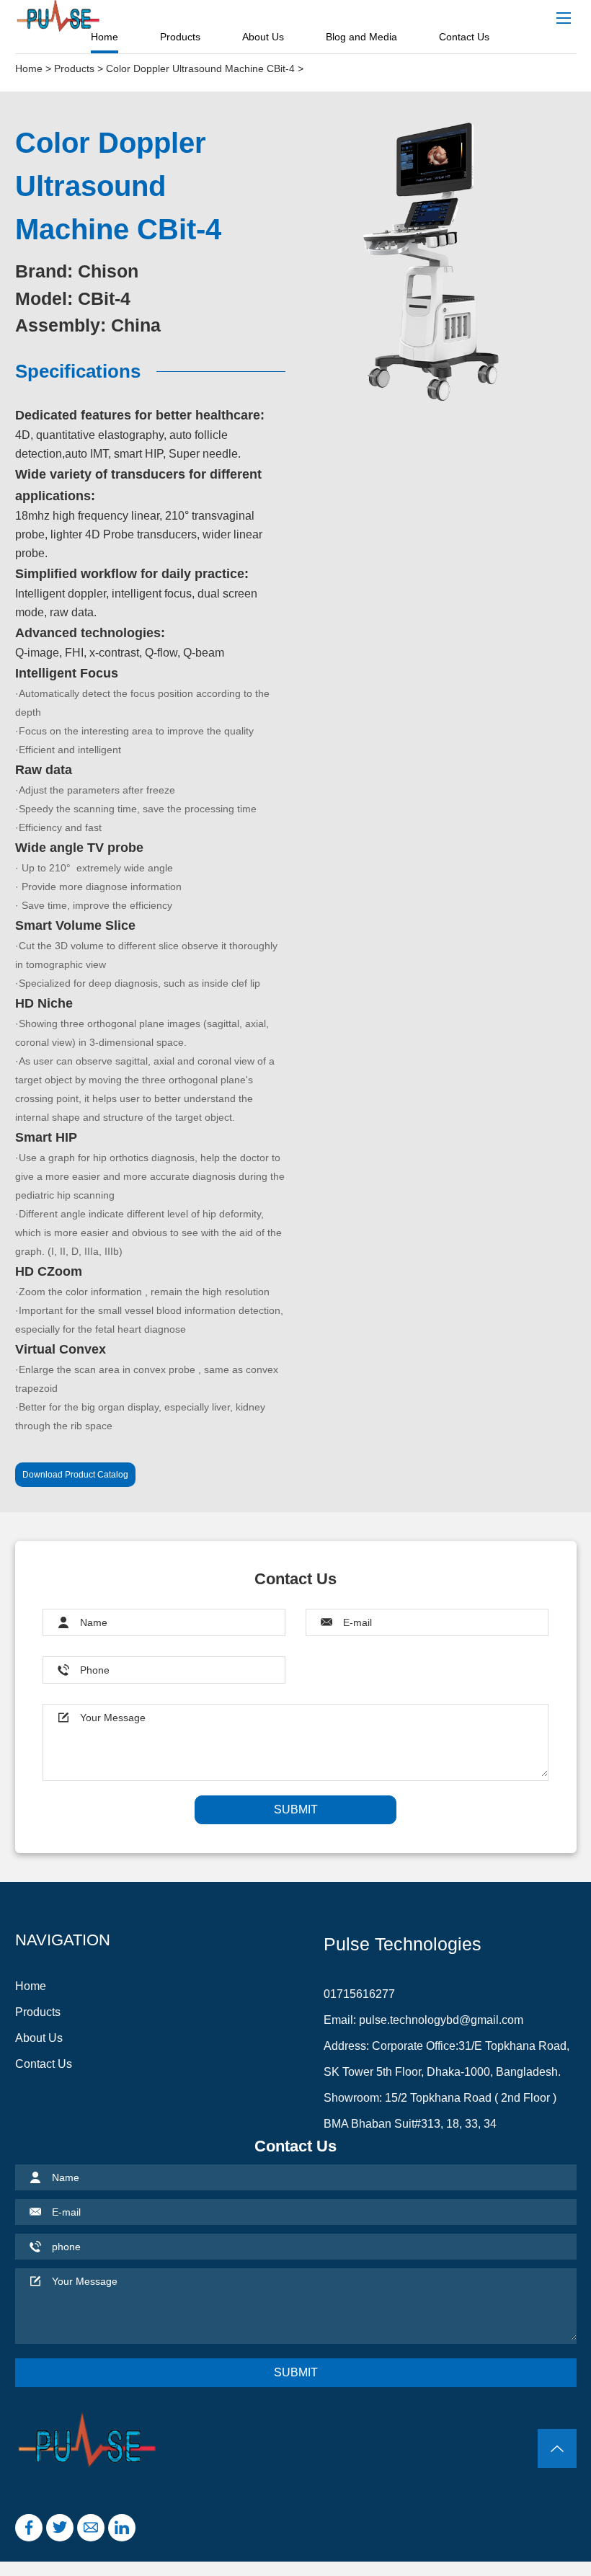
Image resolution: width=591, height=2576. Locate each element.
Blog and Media (361, 37)
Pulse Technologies (403, 1944)
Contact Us (464, 37)
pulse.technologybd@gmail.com (441, 2020)
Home (105, 37)
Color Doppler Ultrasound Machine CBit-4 (200, 68)
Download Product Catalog (75, 1475)
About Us (263, 37)
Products (180, 37)
